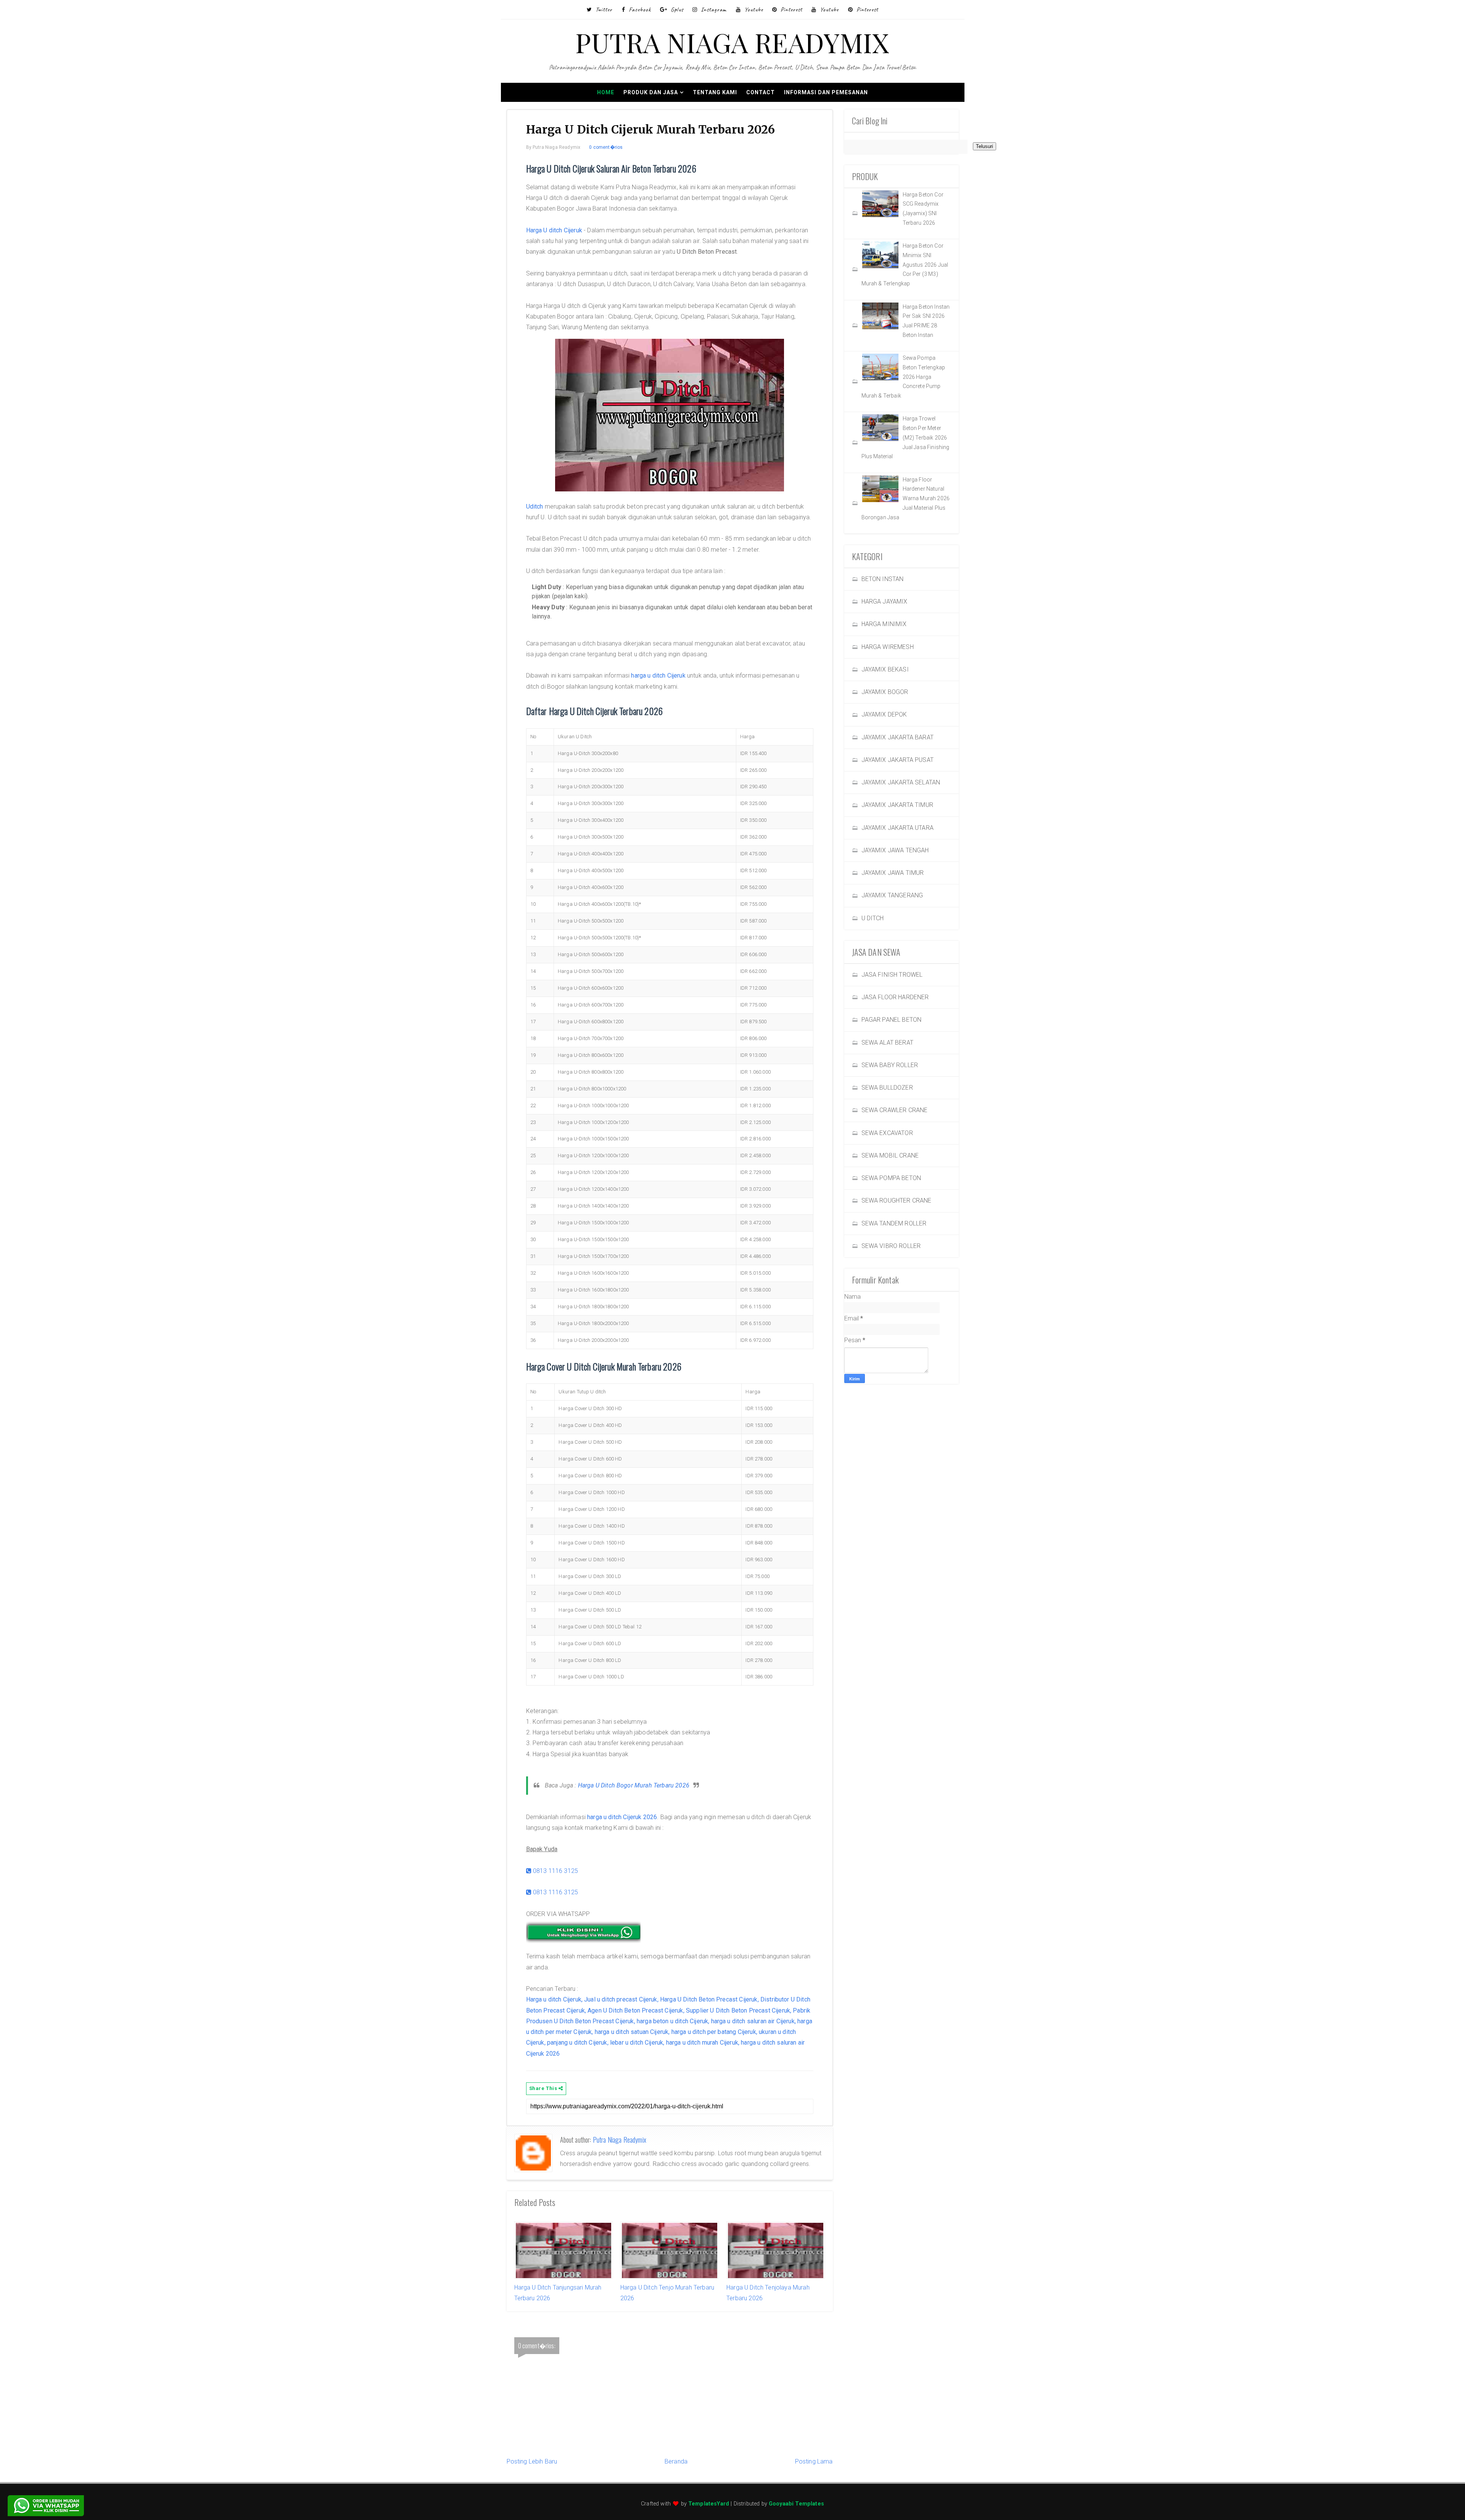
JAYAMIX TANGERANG (892, 895)
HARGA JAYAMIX (885, 601)
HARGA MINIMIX (884, 624)
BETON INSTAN (883, 579)
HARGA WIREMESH (888, 647)
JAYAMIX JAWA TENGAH (895, 850)
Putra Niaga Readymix (620, 2140)
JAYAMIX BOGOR (885, 692)
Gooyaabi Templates (796, 2504)
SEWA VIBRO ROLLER (891, 1246)
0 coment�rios (606, 147)
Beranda (676, 2461)
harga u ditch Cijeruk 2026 (622, 1817)
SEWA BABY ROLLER (890, 1065)
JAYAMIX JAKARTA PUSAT (898, 760)
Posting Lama (814, 2461)
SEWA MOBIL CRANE (890, 1155)
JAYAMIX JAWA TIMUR (893, 873)
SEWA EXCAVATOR (887, 1133)
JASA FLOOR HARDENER (895, 997)
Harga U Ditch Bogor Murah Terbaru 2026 (634, 1785)
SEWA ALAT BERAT (887, 1043)
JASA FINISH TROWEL (892, 975)
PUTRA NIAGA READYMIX (732, 42)
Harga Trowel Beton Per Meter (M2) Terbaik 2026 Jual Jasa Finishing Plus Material (906, 437)
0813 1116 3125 (555, 1871)
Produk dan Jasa (651, 92)
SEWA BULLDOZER (887, 1088)
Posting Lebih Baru (532, 2461)
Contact (761, 92)
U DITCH (873, 918)
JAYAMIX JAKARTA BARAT (898, 737)
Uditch (535, 506)
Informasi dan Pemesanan (826, 92)
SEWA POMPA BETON (891, 1178)
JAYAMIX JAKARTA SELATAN (901, 782)
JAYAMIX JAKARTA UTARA (898, 828)
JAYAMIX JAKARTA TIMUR (897, 805)
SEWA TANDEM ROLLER (894, 1223)
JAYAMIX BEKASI (885, 669)
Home (606, 92)
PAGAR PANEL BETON (892, 1020)
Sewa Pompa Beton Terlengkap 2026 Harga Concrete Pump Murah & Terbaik (903, 377)
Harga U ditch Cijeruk (554, 230)
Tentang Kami (715, 92)
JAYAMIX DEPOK (884, 714)
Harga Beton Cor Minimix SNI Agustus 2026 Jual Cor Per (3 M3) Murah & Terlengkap (905, 265)
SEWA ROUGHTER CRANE (897, 1200)
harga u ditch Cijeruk (658, 675)
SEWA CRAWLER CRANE (895, 1110)
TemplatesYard (709, 2504)
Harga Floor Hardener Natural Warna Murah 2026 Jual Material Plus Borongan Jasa (906, 498)
